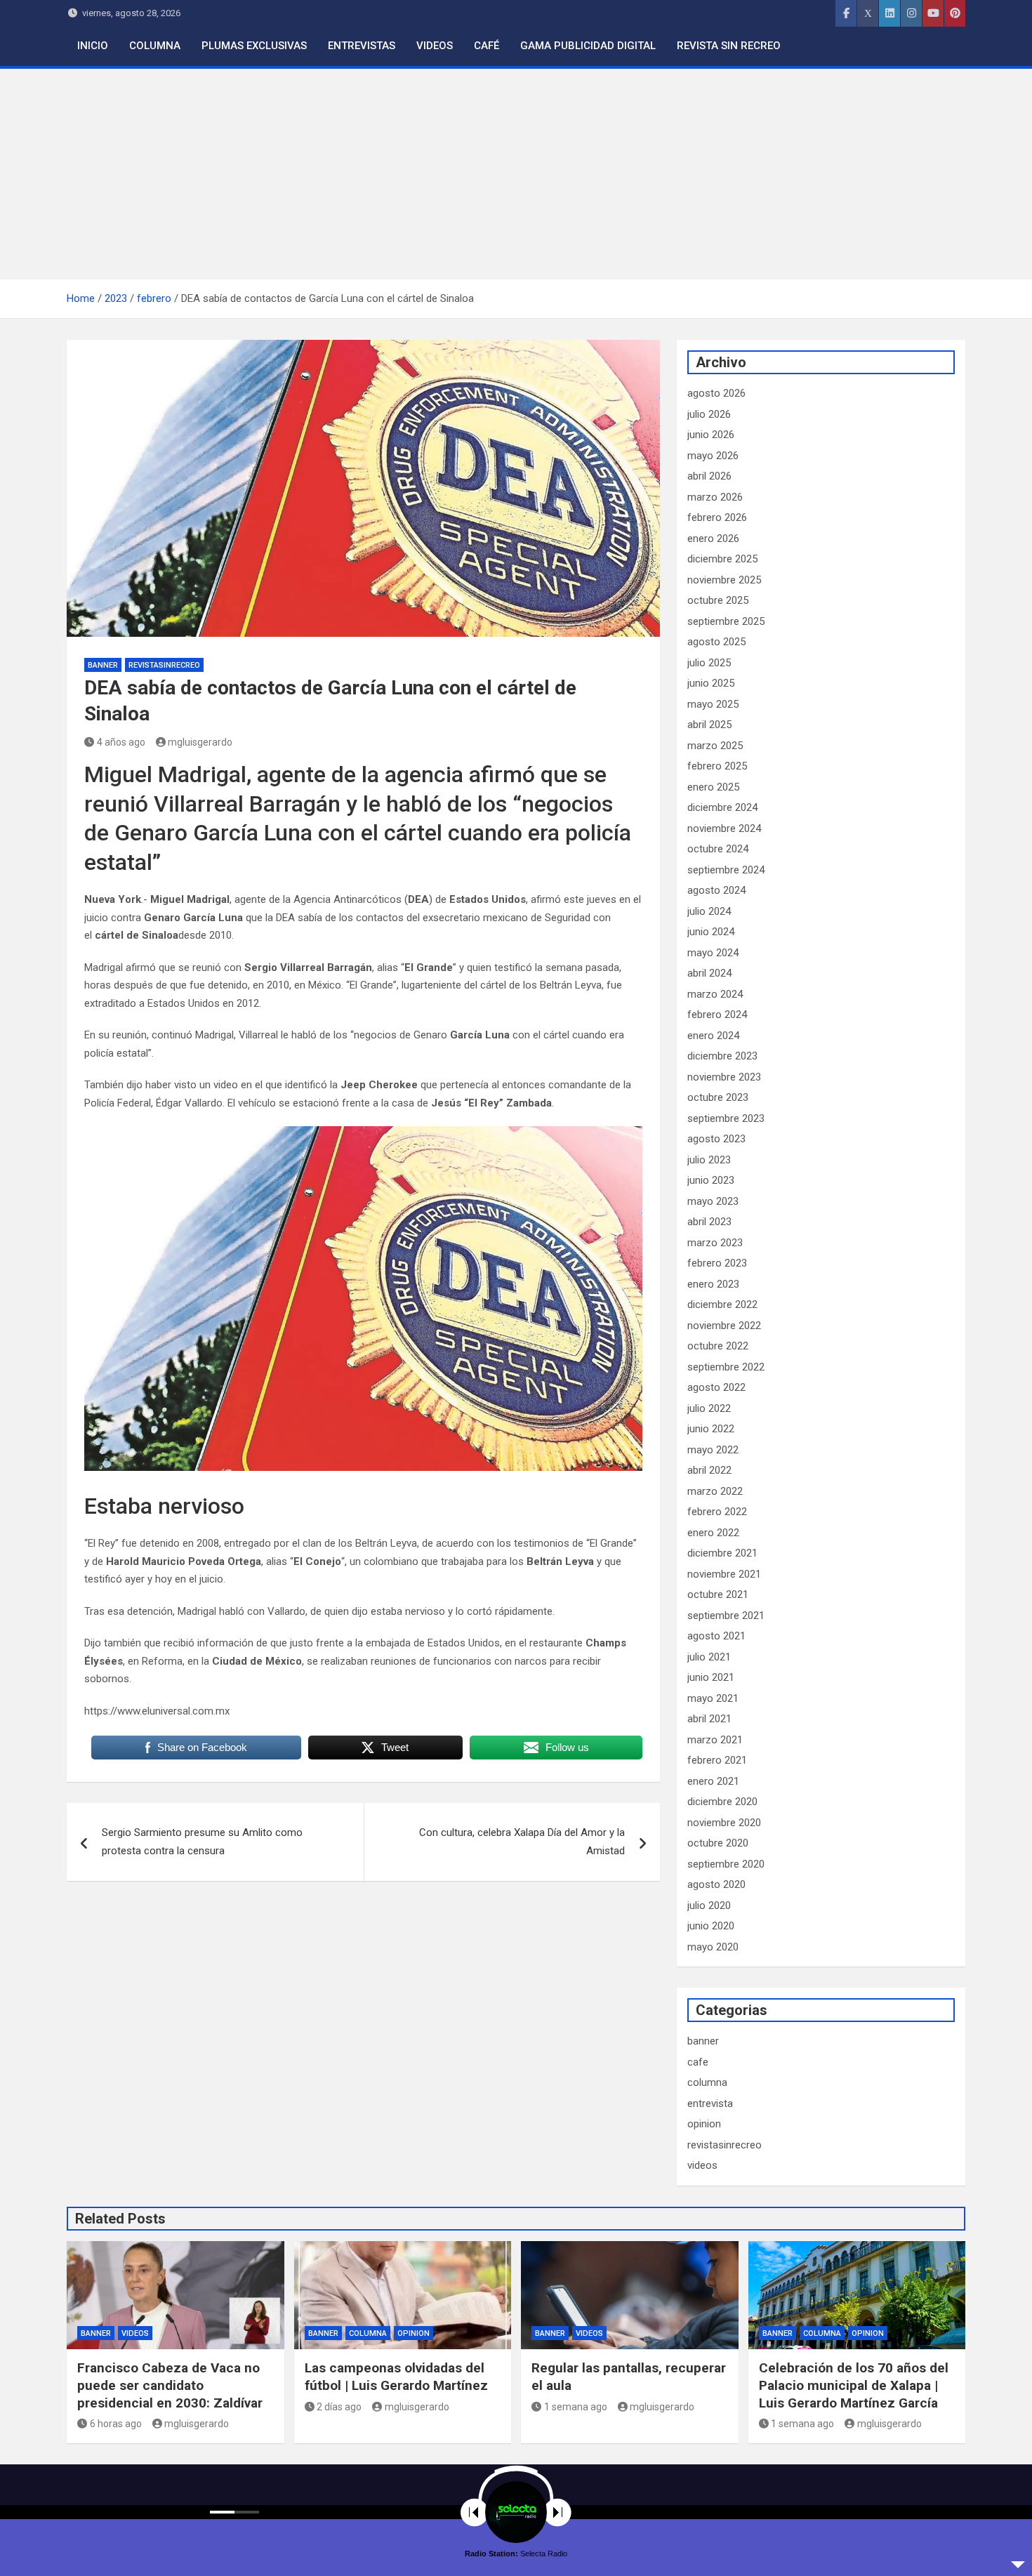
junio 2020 (711, 1926)
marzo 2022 (715, 1491)
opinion (704, 2124)
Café (487, 46)
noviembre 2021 (724, 1574)
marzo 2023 (715, 1243)
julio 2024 (709, 911)
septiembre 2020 (726, 1864)
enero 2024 (713, 1036)
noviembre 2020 (724, 1823)
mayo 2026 (713, 456)
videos (702, 2165)
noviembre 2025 (724, 580)
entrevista (710, 2103)
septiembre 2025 (726, 621)
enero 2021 (713, 1781)
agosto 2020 (716, 1884)
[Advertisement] (516, 174)
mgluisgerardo (200, 742)
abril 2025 (709, 725)
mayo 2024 (713, 953)
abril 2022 (709, 1470)
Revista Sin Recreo (729, 46)
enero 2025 (713, 787)
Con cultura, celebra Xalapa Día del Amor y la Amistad (522, 1842)
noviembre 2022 (724, 1326)
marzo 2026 (715, 497)
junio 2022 (711, 1429)
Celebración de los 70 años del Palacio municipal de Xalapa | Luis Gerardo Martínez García (854, 2385)
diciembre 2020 (722, 1802)
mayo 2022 (713, 1450)
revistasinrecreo (164, 665)
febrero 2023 (717, 1263)
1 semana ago (576, 2407)
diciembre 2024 (722, 807)
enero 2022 (713, 1533)
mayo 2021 (713, 1698)
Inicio (93, 46)
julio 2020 (709, 1905)
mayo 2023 (713, 1201)
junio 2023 (711, 1180)
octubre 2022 (718, 1346)
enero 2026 (713, 539)
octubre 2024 (718, 849)
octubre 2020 (718, 1843)
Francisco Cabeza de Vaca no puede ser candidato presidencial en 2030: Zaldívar (170, 2385)
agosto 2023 (716, 1139)
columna (707, 2082)
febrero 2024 (717, 1015)
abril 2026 (709, 476)
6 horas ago (116, 2424)
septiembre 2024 (726, 870)
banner (103, 665)
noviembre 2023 (724, 1077)
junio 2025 (711, 683)
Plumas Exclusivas (254, 46)
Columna (155, 46)
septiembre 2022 (726, 1367)
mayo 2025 (713, 704)
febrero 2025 (717, 766)
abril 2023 (709, 1222)
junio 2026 (711, 435)
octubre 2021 (718, 1594)
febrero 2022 (717, 1512)
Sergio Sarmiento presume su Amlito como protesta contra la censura (202, 1842)
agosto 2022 (716, 1387)
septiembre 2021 (726, 1616)
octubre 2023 (718, 1097)
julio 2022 (709, 1408)
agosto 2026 (716, 393)
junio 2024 (711, 932)
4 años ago (121, 742)
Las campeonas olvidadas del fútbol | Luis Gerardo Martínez (396, 2377)
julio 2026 (709, 414)
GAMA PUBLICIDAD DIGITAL (588, 46)
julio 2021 (709, 1657)
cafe (698, 2062)
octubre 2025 (718, 600)
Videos (435, 46)
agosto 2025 (716, 642)
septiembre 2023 (726, 1118)
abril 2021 (709, 1719)
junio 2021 (711, 1677)
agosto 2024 (716, 890)
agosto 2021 (716, 1636)
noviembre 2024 (724, 828)
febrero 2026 (717, 517)
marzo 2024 (715, 994)
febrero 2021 (717, 1760)
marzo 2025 (715, 746)
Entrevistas (362, 46)
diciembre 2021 (722, 1553)
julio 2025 (709, 663)
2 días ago (339, 2407)
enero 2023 (713, 1284)
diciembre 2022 (722, 1304)
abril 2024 (709, 973)
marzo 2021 (715, 1740)
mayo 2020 (713, 1947)
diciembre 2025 (722, 559)
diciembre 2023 (722, 1056)
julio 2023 (709, 1160)
